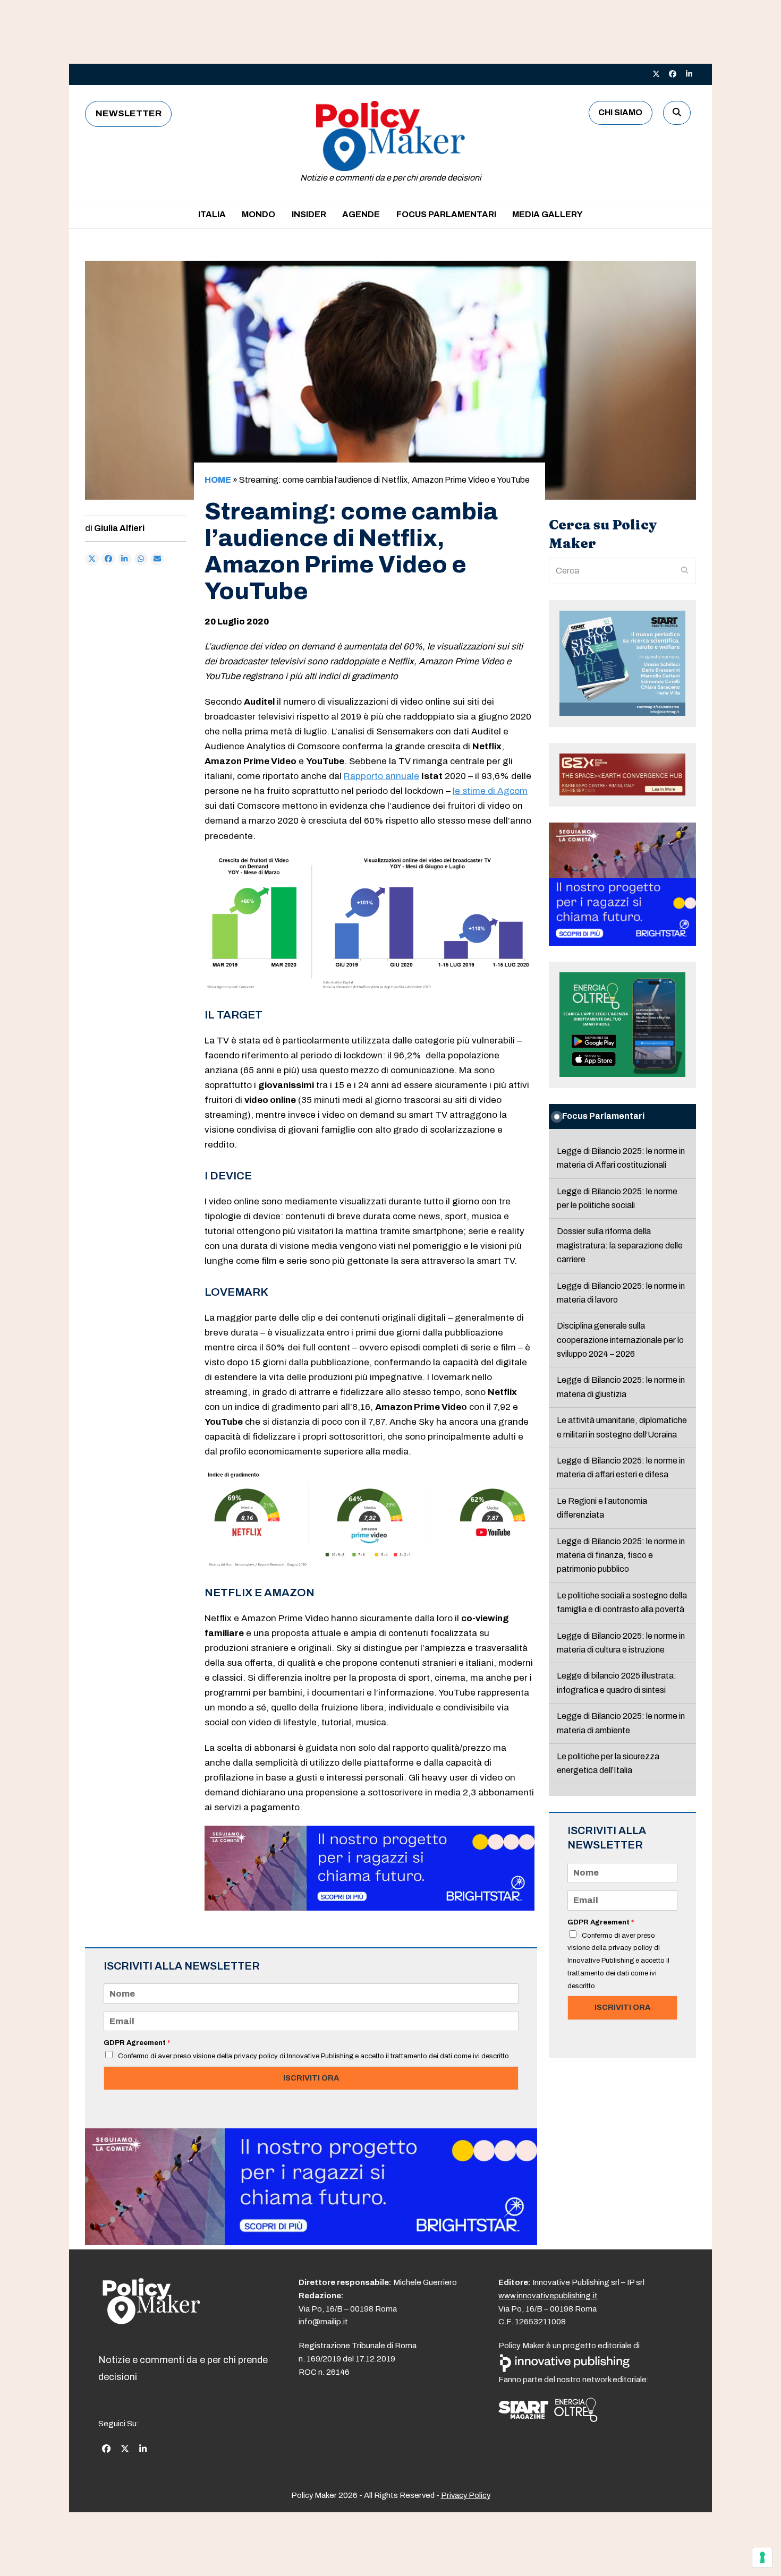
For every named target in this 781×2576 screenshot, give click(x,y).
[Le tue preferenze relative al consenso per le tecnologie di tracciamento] (762, 2557)
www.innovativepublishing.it (548, 2296)
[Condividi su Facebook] (108, 559)
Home (218, 480)
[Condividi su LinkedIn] (125, 559)
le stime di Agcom (490, 791)
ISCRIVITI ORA (311, 2078)
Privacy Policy (466, 2495)
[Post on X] (92, 559)
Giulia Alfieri (119, 528)
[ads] (370, 1908)
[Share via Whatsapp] (141, 559)
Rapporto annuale (381, 776)
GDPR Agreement (137, 2043)
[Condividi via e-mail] (157, 559)
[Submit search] (685, 571)
